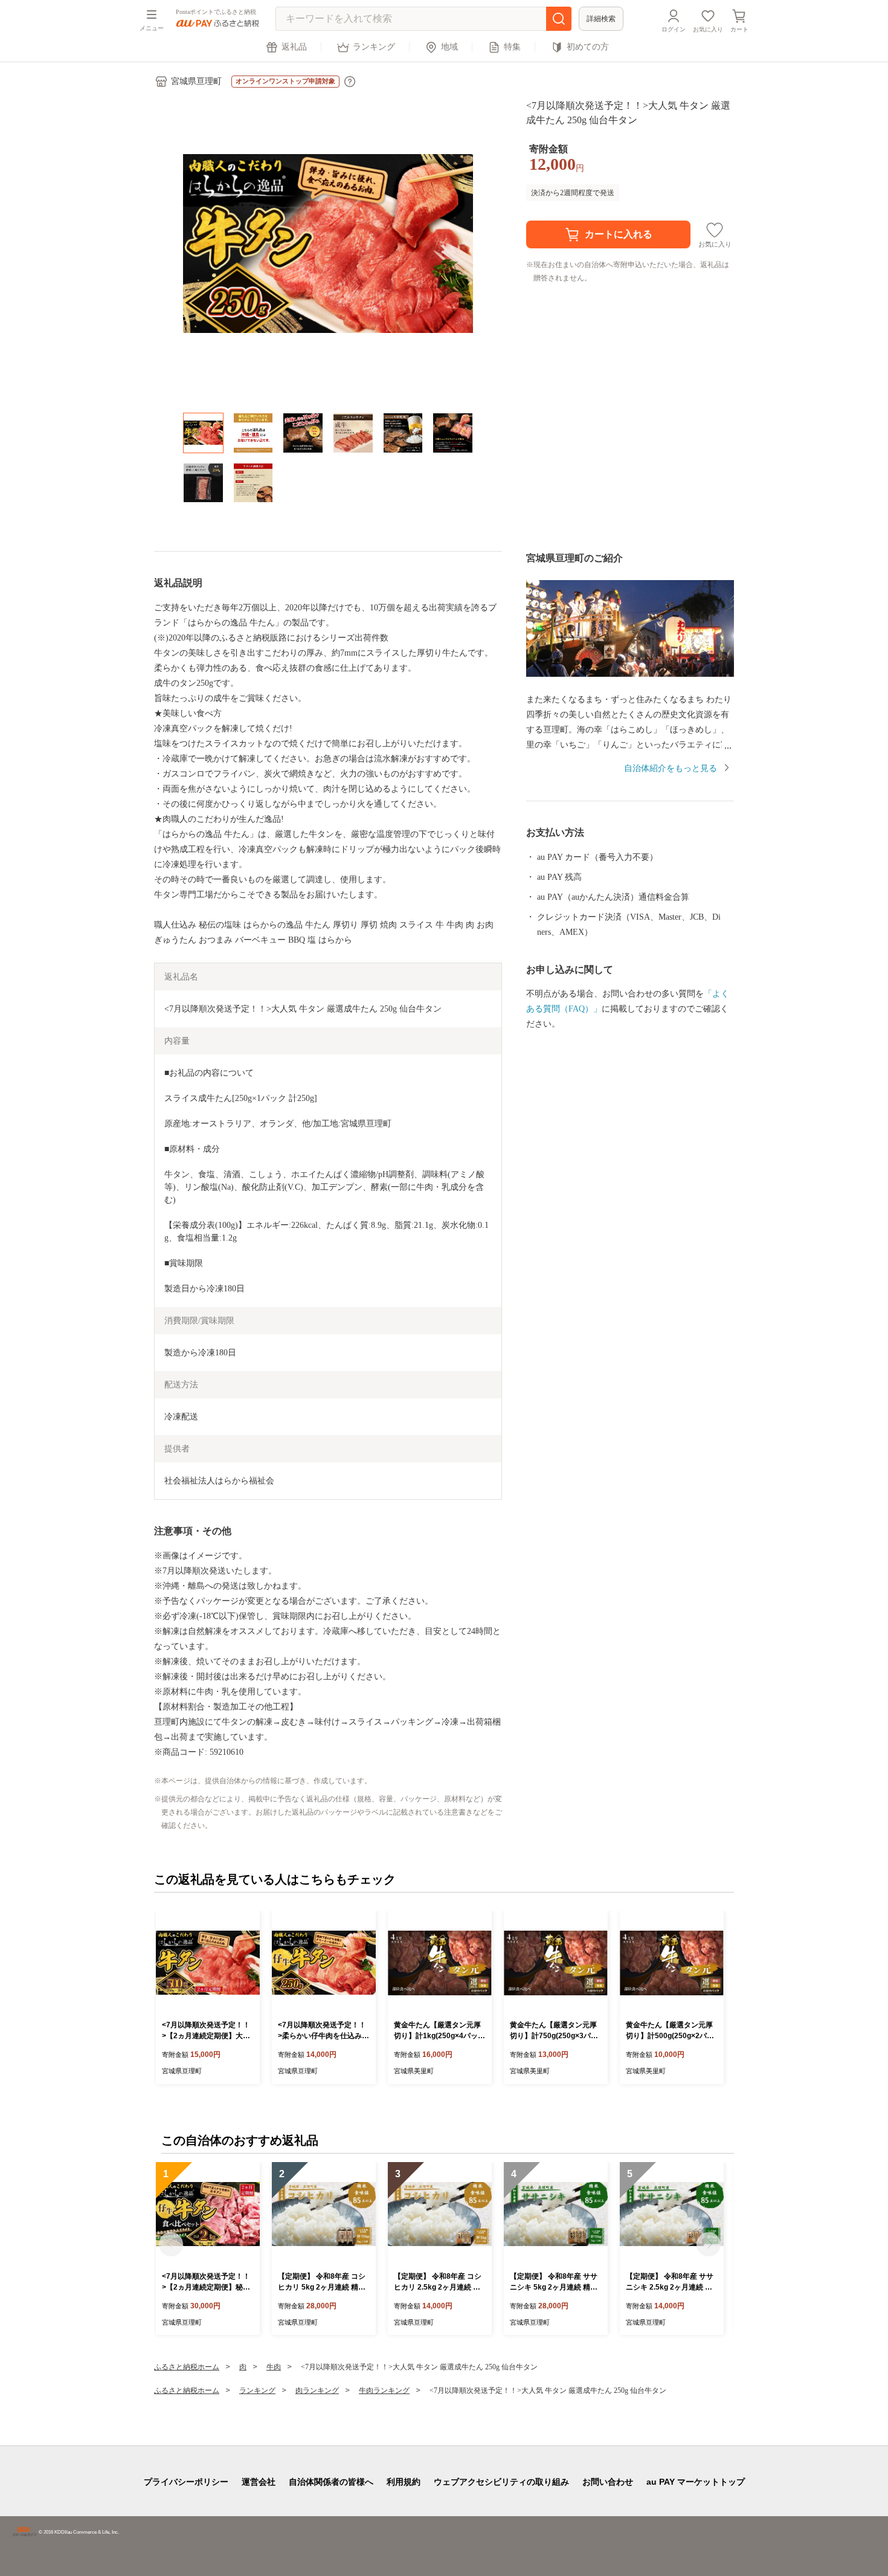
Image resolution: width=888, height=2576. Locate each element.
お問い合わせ (608, 2482)
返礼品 (294, 47)
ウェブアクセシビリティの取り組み (501, 2482)
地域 (449, 47)
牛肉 (274, 2367)
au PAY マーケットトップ (696, 2482)
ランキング (374, 47)
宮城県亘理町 (196, 81)
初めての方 (588, 47)
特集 (512, 47)
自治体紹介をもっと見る (671, 768)
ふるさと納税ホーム (187, 2367)
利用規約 (404, 2482)
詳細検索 (601, 19)
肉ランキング (317, 2390)
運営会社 (259, 2482)
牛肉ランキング (384, 2390)
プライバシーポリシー (186, 2482)
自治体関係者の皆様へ (331, 2482)
